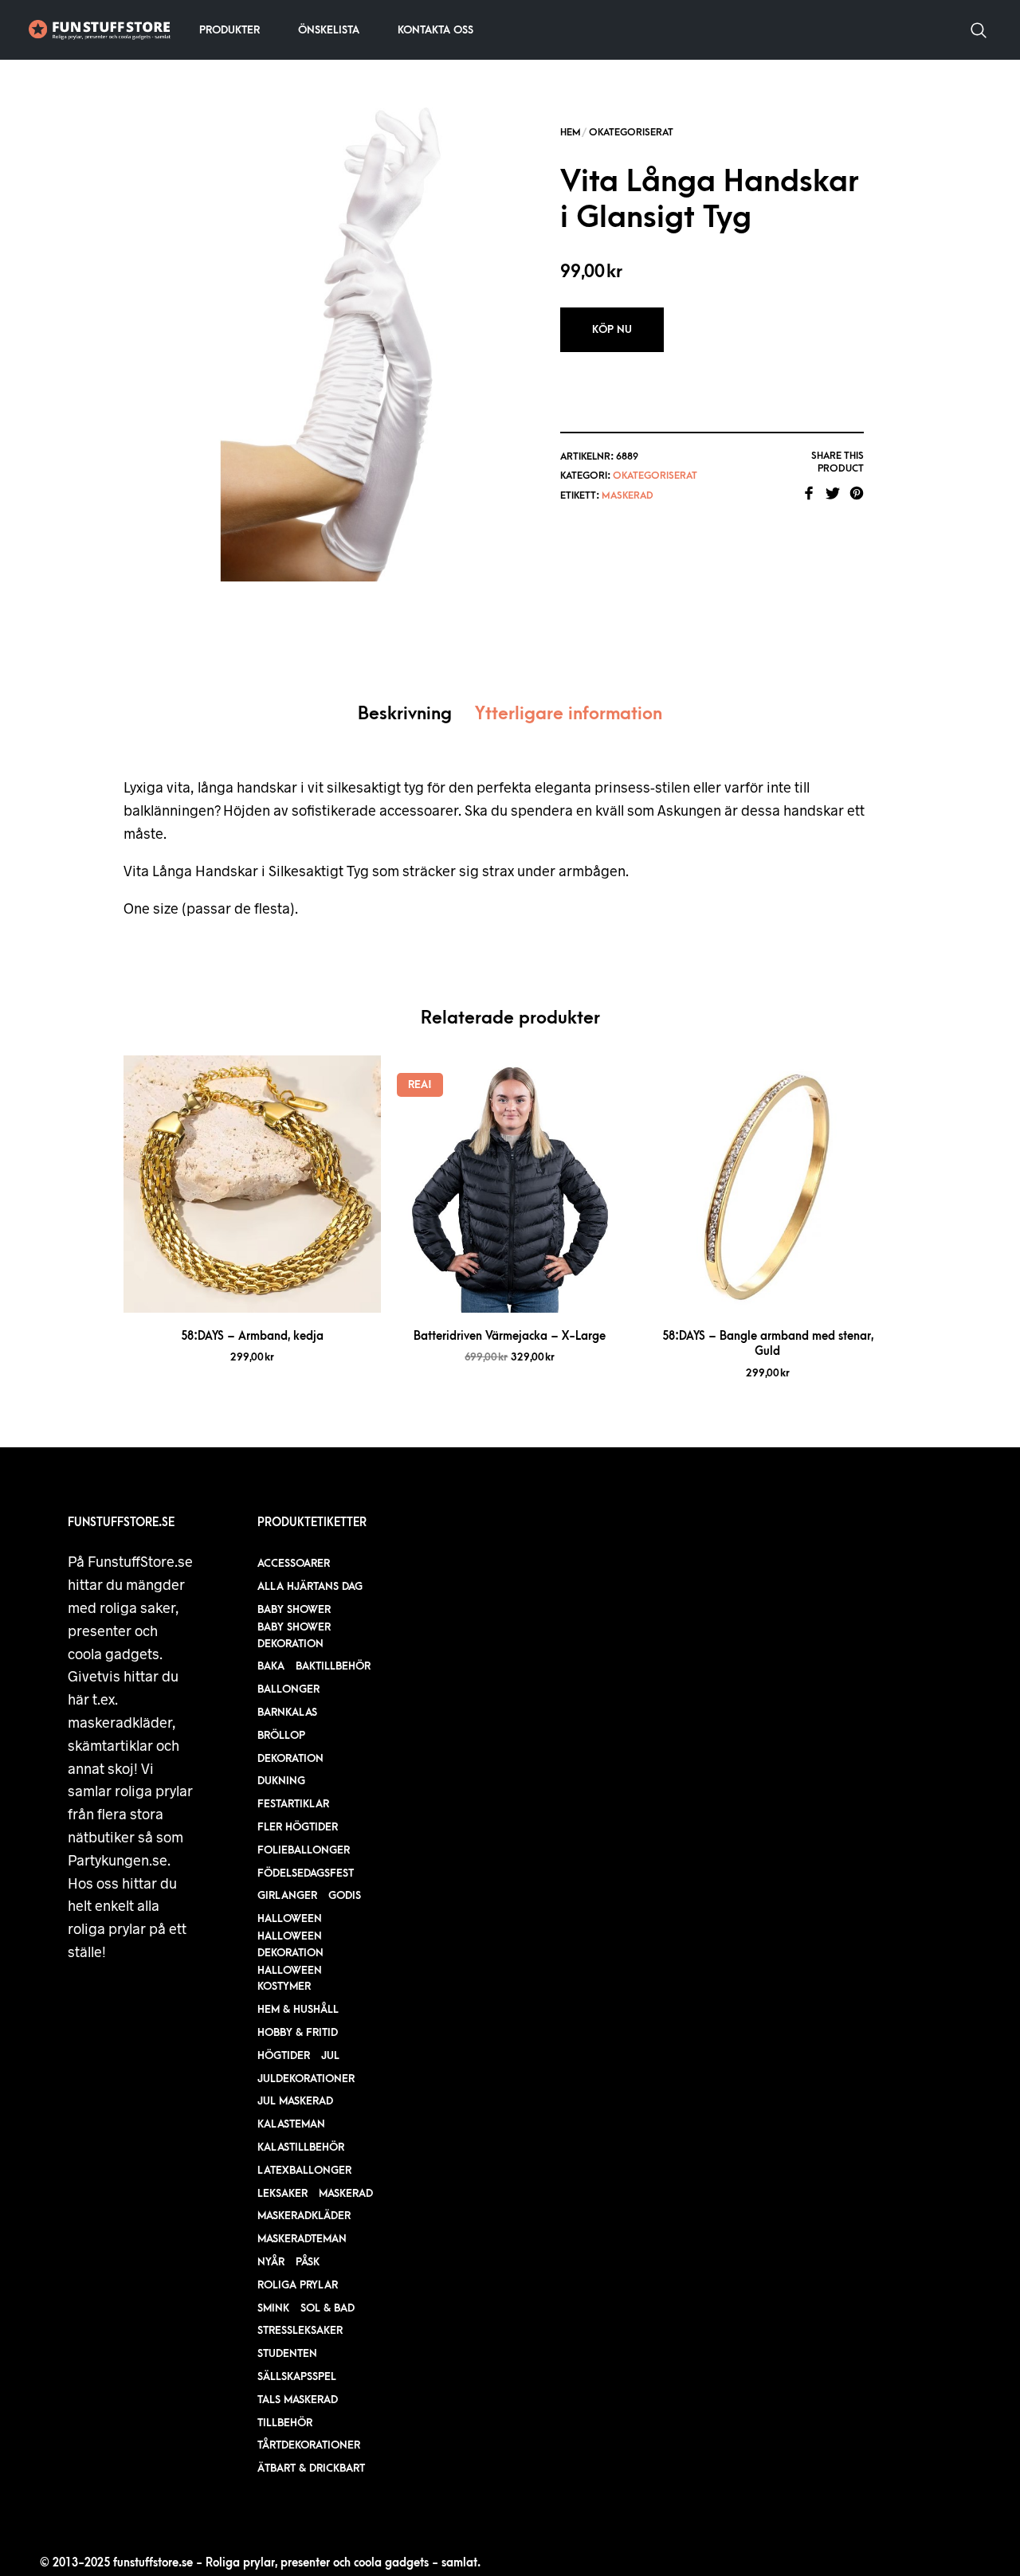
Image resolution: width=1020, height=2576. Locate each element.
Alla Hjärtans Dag (310, 1586)
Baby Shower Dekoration (294, 1635)
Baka (271, 1666)
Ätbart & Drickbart (311, 2468)
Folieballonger (304, 1850)
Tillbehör (285, 2423)
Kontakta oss (435, 30)
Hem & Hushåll (298, 2009)
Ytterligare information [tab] (569, 714)
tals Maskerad (298, 2400)
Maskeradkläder (304, 2216)
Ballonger (288, 1689)
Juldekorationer (306, 2079)
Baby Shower (294, 1609)
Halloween (290, 1918)
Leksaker (282, 2193)
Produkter (229, 30)
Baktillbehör (333, 1666)
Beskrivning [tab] (405, 714)
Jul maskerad (295, 2101)
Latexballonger (304, 2170)
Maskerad (628, 495)
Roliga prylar (298, 2285)
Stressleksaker (300, 2330)
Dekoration (290, 1758)
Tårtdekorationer (309, 2445)
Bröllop (281, 1735)
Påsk (308, 2262)
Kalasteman (291, 2124)
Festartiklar (293, 1804)
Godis (345, 1895)
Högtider (284, 2055)
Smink (273, 2308)
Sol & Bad (328, 2308)
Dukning (281, 1781)
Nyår (271, 2262)
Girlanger (287, 1895)
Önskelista (329, 30)
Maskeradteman (302, 2239)
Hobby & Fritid (298, 2032)
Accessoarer (294, 1563)
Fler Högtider (298, 1827)
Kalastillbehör (301, 2147)
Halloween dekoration (290, 1944)
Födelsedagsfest (306, 1873)
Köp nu (612, 329)
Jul (330, 2055)
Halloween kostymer (290, 1979)
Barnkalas (287, 1712)
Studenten (287, 2353)
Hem (571, 132)
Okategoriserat (631, 132)
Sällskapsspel (297, 2376)
